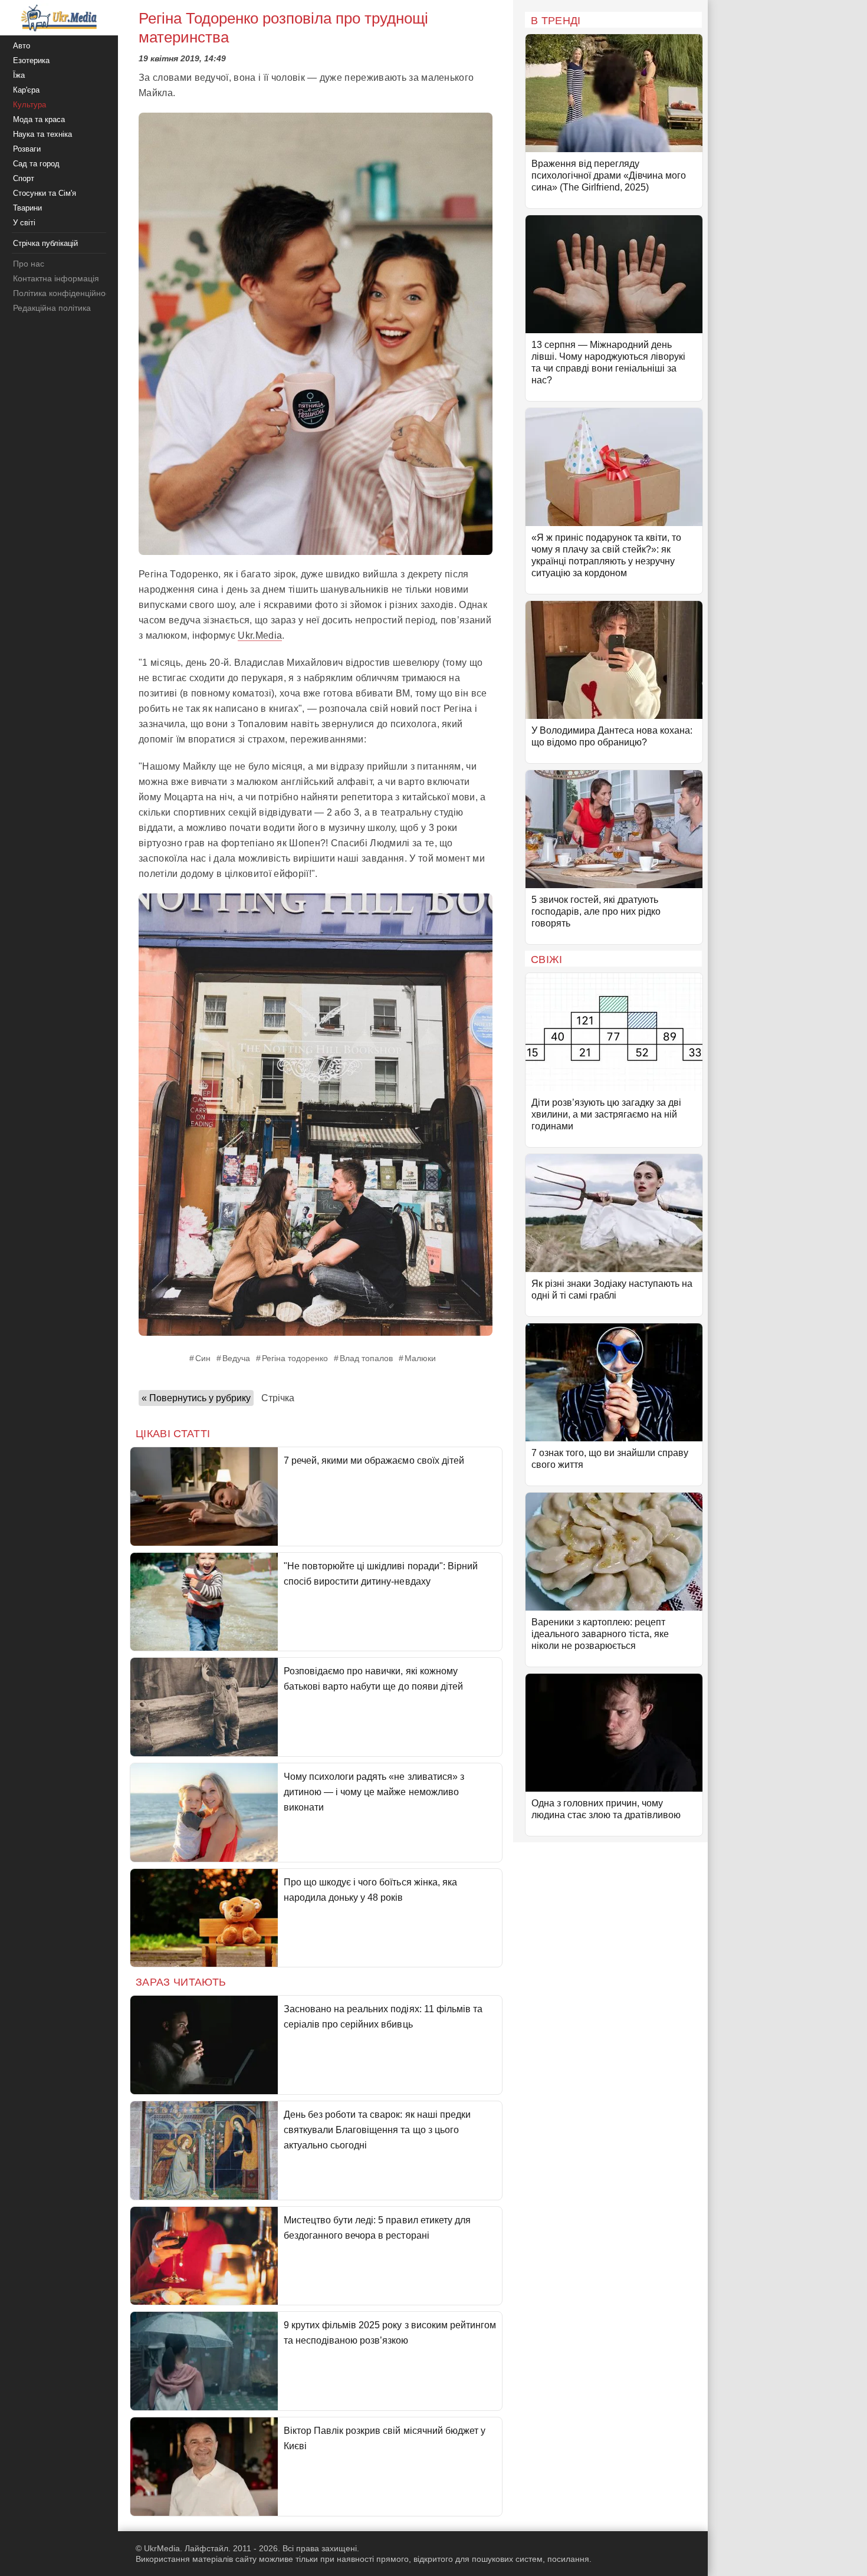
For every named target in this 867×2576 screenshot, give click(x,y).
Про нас (29, 264)
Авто (22, 46)
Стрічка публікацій (45, 243)
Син (203, 1358)
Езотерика (31, 60)
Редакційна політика (52, 308)
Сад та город (36, 164)
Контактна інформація (56, 278)
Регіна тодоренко (295, 1358)
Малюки (420, 1358)
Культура (29, 105)
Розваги (27, 149)
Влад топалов (366, 1358)
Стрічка (278, 1398)
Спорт (24, 178)
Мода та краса (39, 119)
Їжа (19, 75)
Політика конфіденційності (64, 293)
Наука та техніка (42, 134)
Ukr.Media (260, 635)
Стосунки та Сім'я (45, 193)
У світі (24, 223)
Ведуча (236, 1358)
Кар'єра (26, 90)
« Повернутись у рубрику (196, 1398)
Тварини (27, 208)
